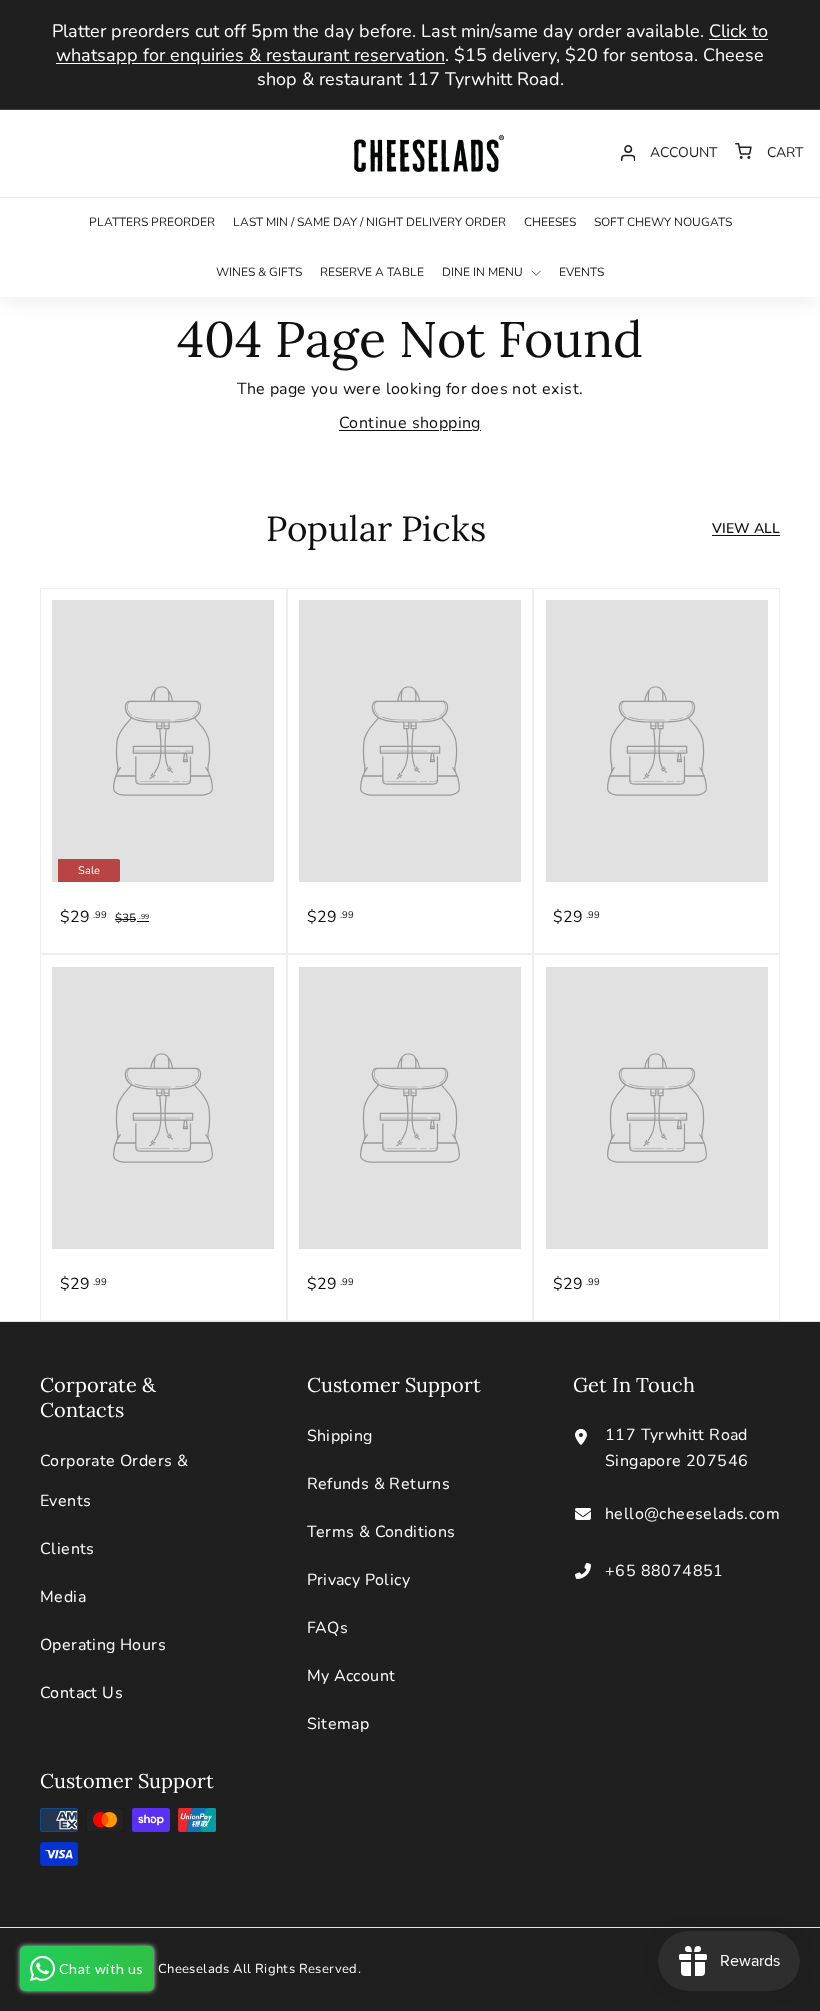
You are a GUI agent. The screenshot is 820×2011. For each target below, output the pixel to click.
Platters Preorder (152, 222)
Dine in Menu (484, 272)
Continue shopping (410, 423)
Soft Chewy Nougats (663, 222)
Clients (67, 1549)
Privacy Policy (359, 1580)
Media (63, 1597)
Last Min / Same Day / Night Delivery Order (369, 222)
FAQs (328, 1628)
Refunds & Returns (379, 1484)
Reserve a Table (372, 272)
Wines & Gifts (259, 272)
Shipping (340, 1436)
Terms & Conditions (381, 1532)
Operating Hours (103, 1645)
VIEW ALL (746, 528)
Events (581, 272)
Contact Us (81, 1693)
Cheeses (550, 222)
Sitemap (338, 1724)
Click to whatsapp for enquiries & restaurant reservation (412, 43)
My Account (351, 1676)
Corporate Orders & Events (114, 1481)
